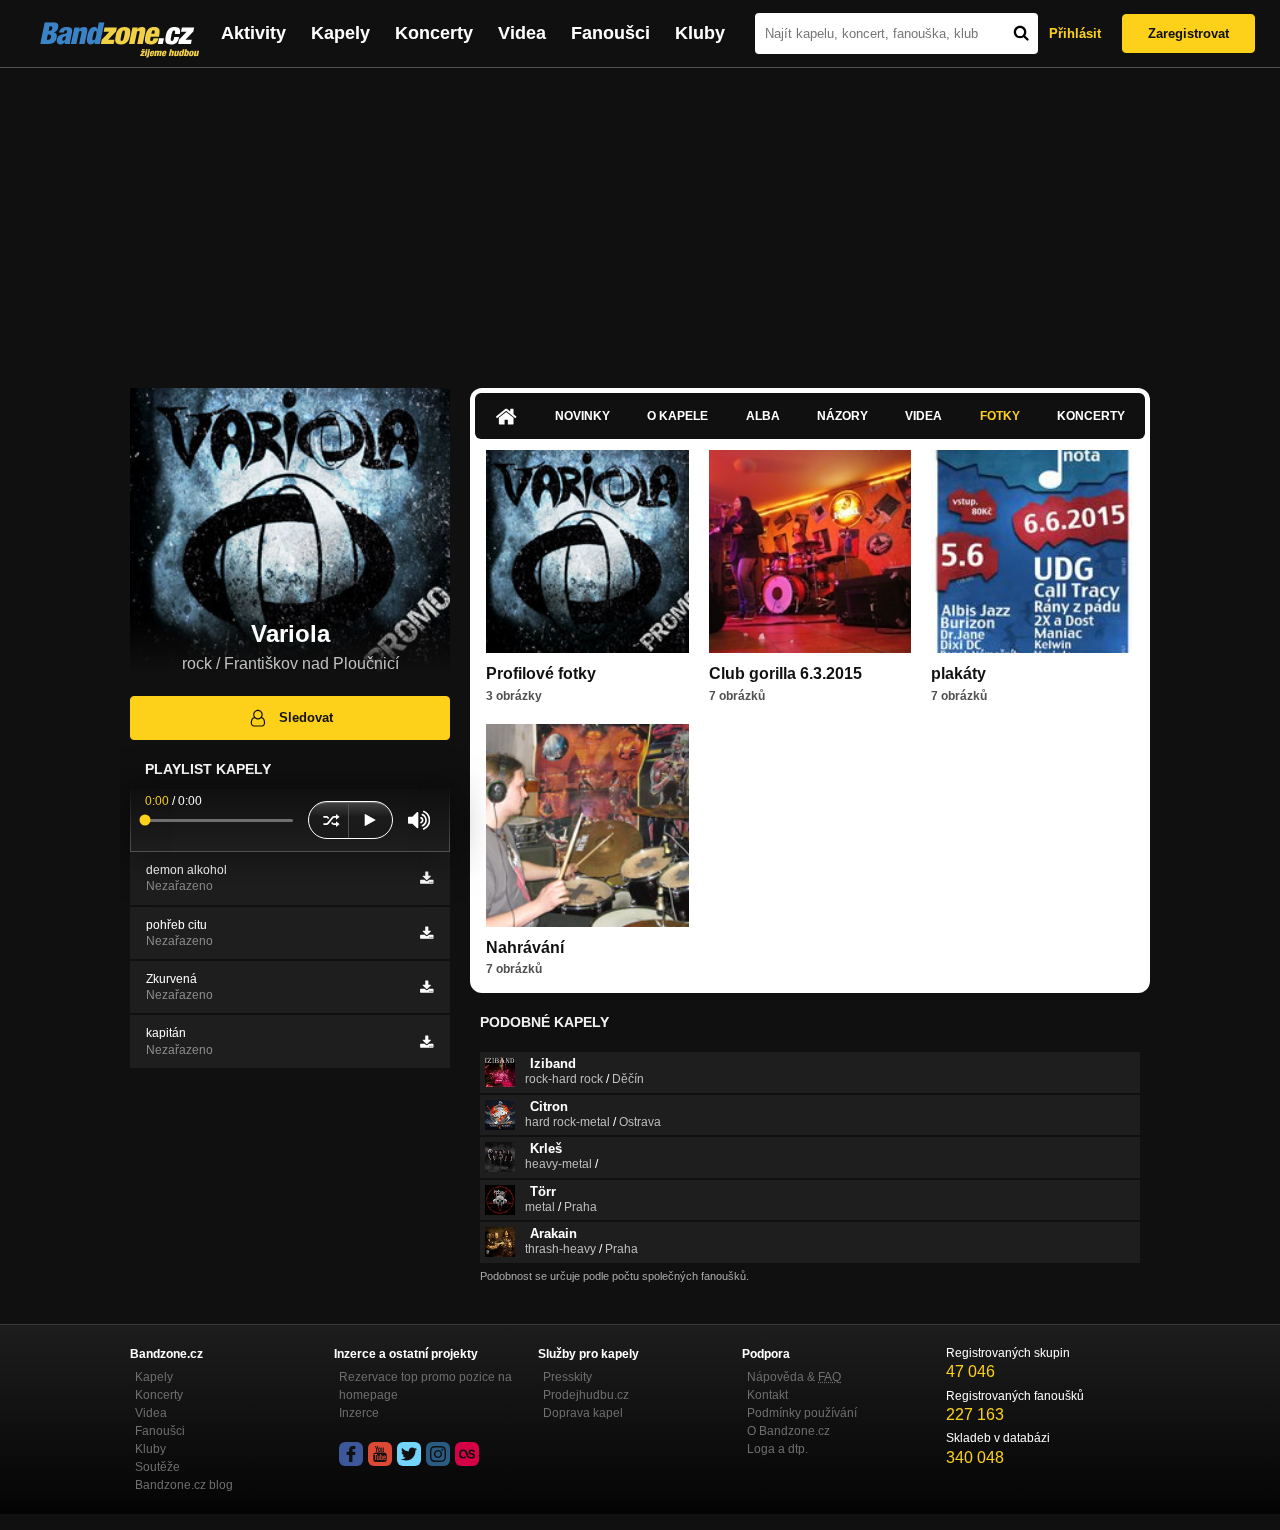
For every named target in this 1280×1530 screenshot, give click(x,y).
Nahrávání (525, 947)
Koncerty (434, 33)
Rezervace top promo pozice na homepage (425, 1386)
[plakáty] (1032, 551)
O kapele (677, 416)
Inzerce (359, 1413)
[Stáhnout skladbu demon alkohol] (426, 878)
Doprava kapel (583, 1413)
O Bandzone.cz (788, 1431)
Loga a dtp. (777, 1449)
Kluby (700, 33)
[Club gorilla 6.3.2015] (810, 551)
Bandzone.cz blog (184, 1485)
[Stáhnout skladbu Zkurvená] (426, 987)
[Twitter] (409, 1454)
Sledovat (306, 717)
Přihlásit (1075, 33)
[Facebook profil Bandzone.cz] (351, 1454)
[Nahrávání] (587, 825)
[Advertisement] (640, 218)
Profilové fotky (541, 673)
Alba (763, 416)
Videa (522, 33)
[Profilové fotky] (587, 551)
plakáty (958, 673)
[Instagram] (438, 1454)
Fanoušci (610, 33)
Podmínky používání (802, 1413)
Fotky (1000, 416)
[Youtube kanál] (380, 1454)
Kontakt (767, 1395)
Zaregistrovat (1188, 33)
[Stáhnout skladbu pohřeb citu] (426, 933)
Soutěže (157, 1467)
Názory (842, 416)
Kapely (340, 33)
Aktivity (253, 33)
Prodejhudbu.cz (586, 1395)
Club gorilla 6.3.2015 (785, 673)
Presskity (567, 1377)
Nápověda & (794, 1377)
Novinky (582, 416)
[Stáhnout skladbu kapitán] (426, 1042)
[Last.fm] (467, 1454)
